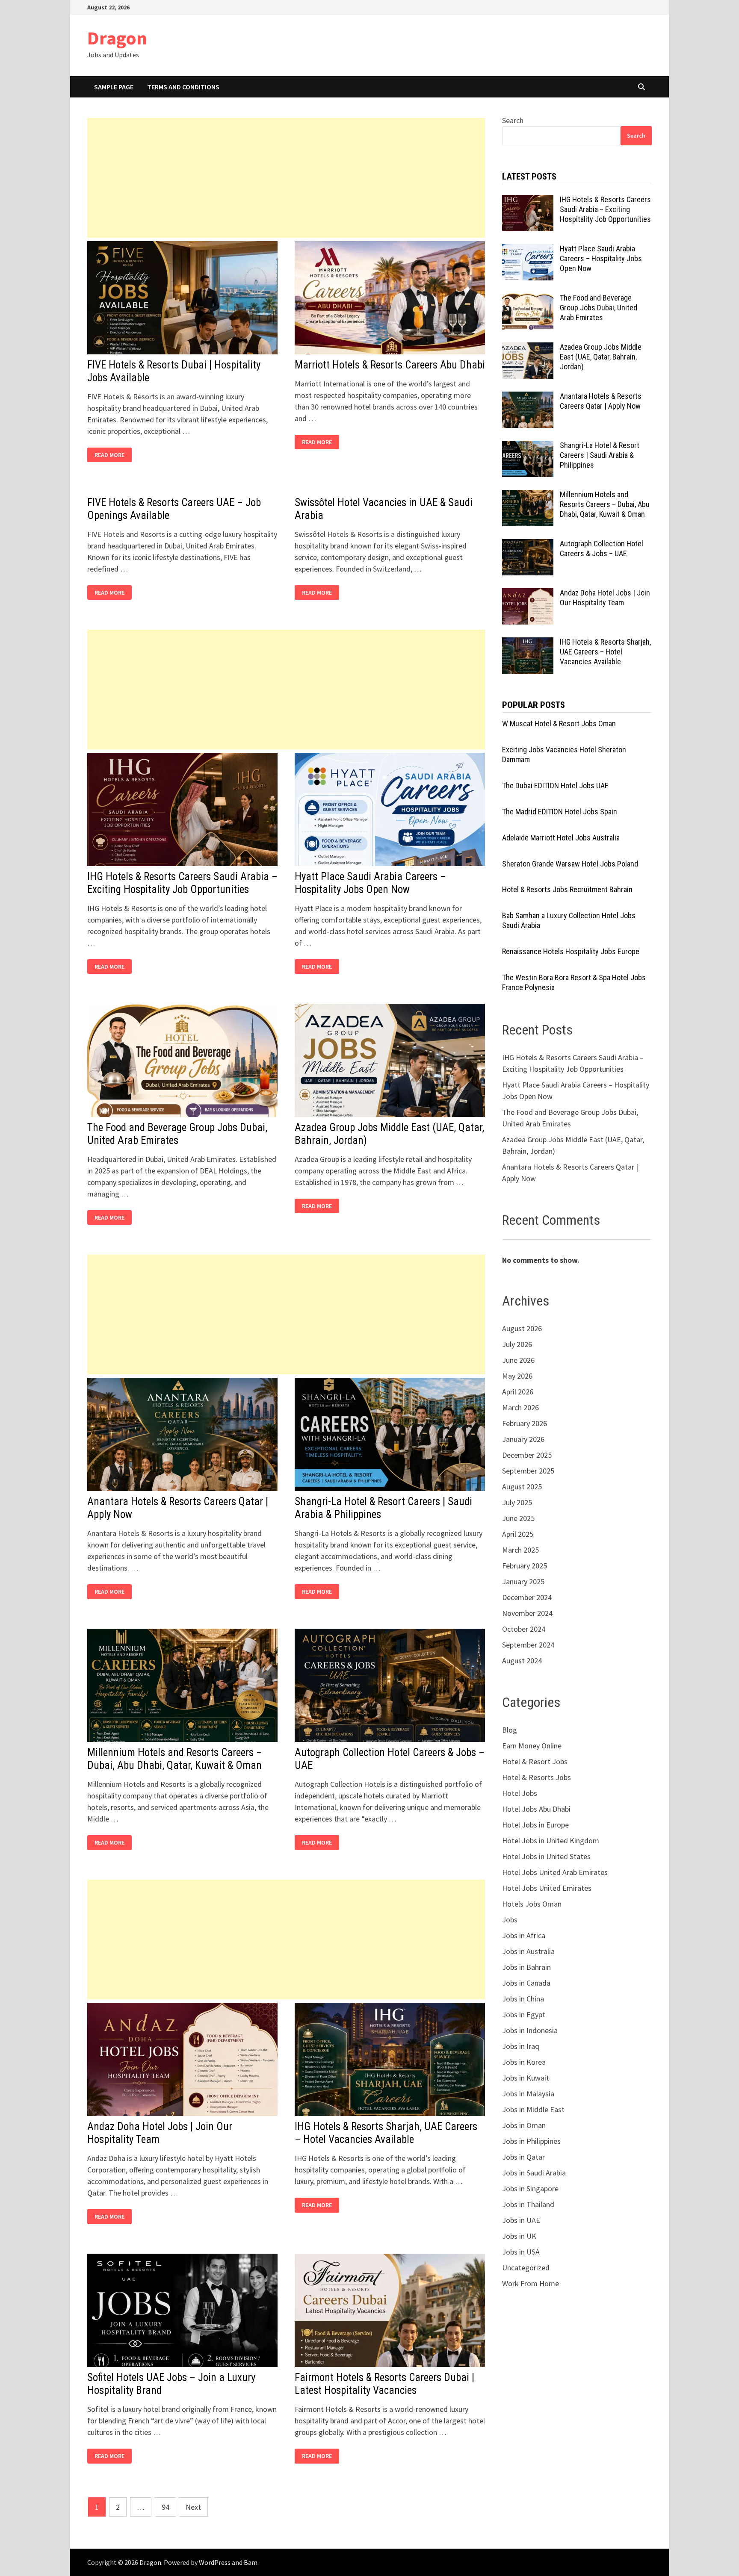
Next (193, 2507)
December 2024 (527, 1597)
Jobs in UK (519, 2236)
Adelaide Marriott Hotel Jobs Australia (561, 838)
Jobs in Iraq (521, 2046)
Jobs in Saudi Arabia (534, 2173)
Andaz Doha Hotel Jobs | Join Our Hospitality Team (605, 598)
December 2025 (527, 1455)
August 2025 (522, 1487)
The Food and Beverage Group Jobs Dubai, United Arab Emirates (177, 1134)
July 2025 (517, 1502)
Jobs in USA (521, 2252)
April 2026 (518, 1392)
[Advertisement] (286, 178)
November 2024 (527, 1613)
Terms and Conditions (183, 87)
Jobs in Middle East (533, 2109)
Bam (251, 2562)
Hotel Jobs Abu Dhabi (536, 1809)
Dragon (117, 38)
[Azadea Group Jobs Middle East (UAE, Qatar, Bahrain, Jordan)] (528, 348)
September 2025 (528, 1471)
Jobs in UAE (521, 2220)
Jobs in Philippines (531, 2141)
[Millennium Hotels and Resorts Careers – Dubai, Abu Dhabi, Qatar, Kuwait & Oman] (528, 496)
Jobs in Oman (524, 2125)
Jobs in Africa (524, 1935)
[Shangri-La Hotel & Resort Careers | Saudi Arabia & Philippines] (528, 447)
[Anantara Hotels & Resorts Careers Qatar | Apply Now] (528, 397)
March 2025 (520, 1550)
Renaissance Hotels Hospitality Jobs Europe (571, 951)
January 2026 (523, 1439)
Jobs (510, 1920)
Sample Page (114, 87)
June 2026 (518, 1360)
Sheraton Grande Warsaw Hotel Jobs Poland (570, 864)
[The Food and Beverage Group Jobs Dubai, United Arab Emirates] (528, 299)
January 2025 (523, 1581)
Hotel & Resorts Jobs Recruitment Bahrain (567, 889)
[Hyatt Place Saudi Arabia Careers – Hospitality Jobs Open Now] (528, 250)
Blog (510, 1730)
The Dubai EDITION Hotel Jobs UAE (555, 785)
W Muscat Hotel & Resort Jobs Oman (559, 724)
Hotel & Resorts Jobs (537, 1777)
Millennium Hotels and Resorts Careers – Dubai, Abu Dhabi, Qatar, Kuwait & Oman (175, 1759)
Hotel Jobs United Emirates (547, 1888)
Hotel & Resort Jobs (535, 1761)
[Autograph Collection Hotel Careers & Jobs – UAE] (528, 545)
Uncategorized (526, 2268)
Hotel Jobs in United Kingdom (551, 1841)
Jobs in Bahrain (526, 1967)
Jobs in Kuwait (526, 2078)
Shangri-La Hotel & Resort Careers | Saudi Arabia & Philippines (600, 455)
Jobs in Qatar (523, 2157)
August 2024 (522, 1661)
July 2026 (517, 1344)
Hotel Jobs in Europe (535, 1825)
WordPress (215, 2562)
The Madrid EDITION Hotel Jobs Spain (560, 812)
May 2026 (517, 1376)
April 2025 (518, 1534)
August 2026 (522, 1328)
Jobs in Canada (526, 1983)
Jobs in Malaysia (528, 2094)
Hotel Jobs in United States (546, 1856)
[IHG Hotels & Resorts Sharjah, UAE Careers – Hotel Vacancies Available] (528, 643)
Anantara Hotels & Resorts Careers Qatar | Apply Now (601, 401)
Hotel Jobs (520, 1793)
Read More (112, 455)
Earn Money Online (532, 1746)
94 (166, 2507)
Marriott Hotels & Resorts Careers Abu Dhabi (390, 365)
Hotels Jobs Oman (532, 1904)
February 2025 (525, 1566)
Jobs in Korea (524, 2062)
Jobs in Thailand (528, 2204)
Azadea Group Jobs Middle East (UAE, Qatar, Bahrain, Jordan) (601, 357)
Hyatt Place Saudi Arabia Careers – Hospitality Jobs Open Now (370, 883)
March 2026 (520, 1407)
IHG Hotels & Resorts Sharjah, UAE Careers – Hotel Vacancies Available (386, 2133)
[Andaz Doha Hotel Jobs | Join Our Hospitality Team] (528, 594)
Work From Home (531, 2283)
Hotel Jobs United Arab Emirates (555, 1872)
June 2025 (518, 1518)
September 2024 (528, 1645)
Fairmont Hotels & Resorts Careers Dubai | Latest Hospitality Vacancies (384, 2384)
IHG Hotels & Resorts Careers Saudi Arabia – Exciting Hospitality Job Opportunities (182, 883)
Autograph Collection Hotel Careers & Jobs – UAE (602, 548)
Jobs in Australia (528, 1951)
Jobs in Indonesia (530, 2030)
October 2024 (524, 1629)
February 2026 (525, 1423)
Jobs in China (523, 1999)
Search (513, 120)
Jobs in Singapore (530, 2188)
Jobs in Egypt (524, 2015)
